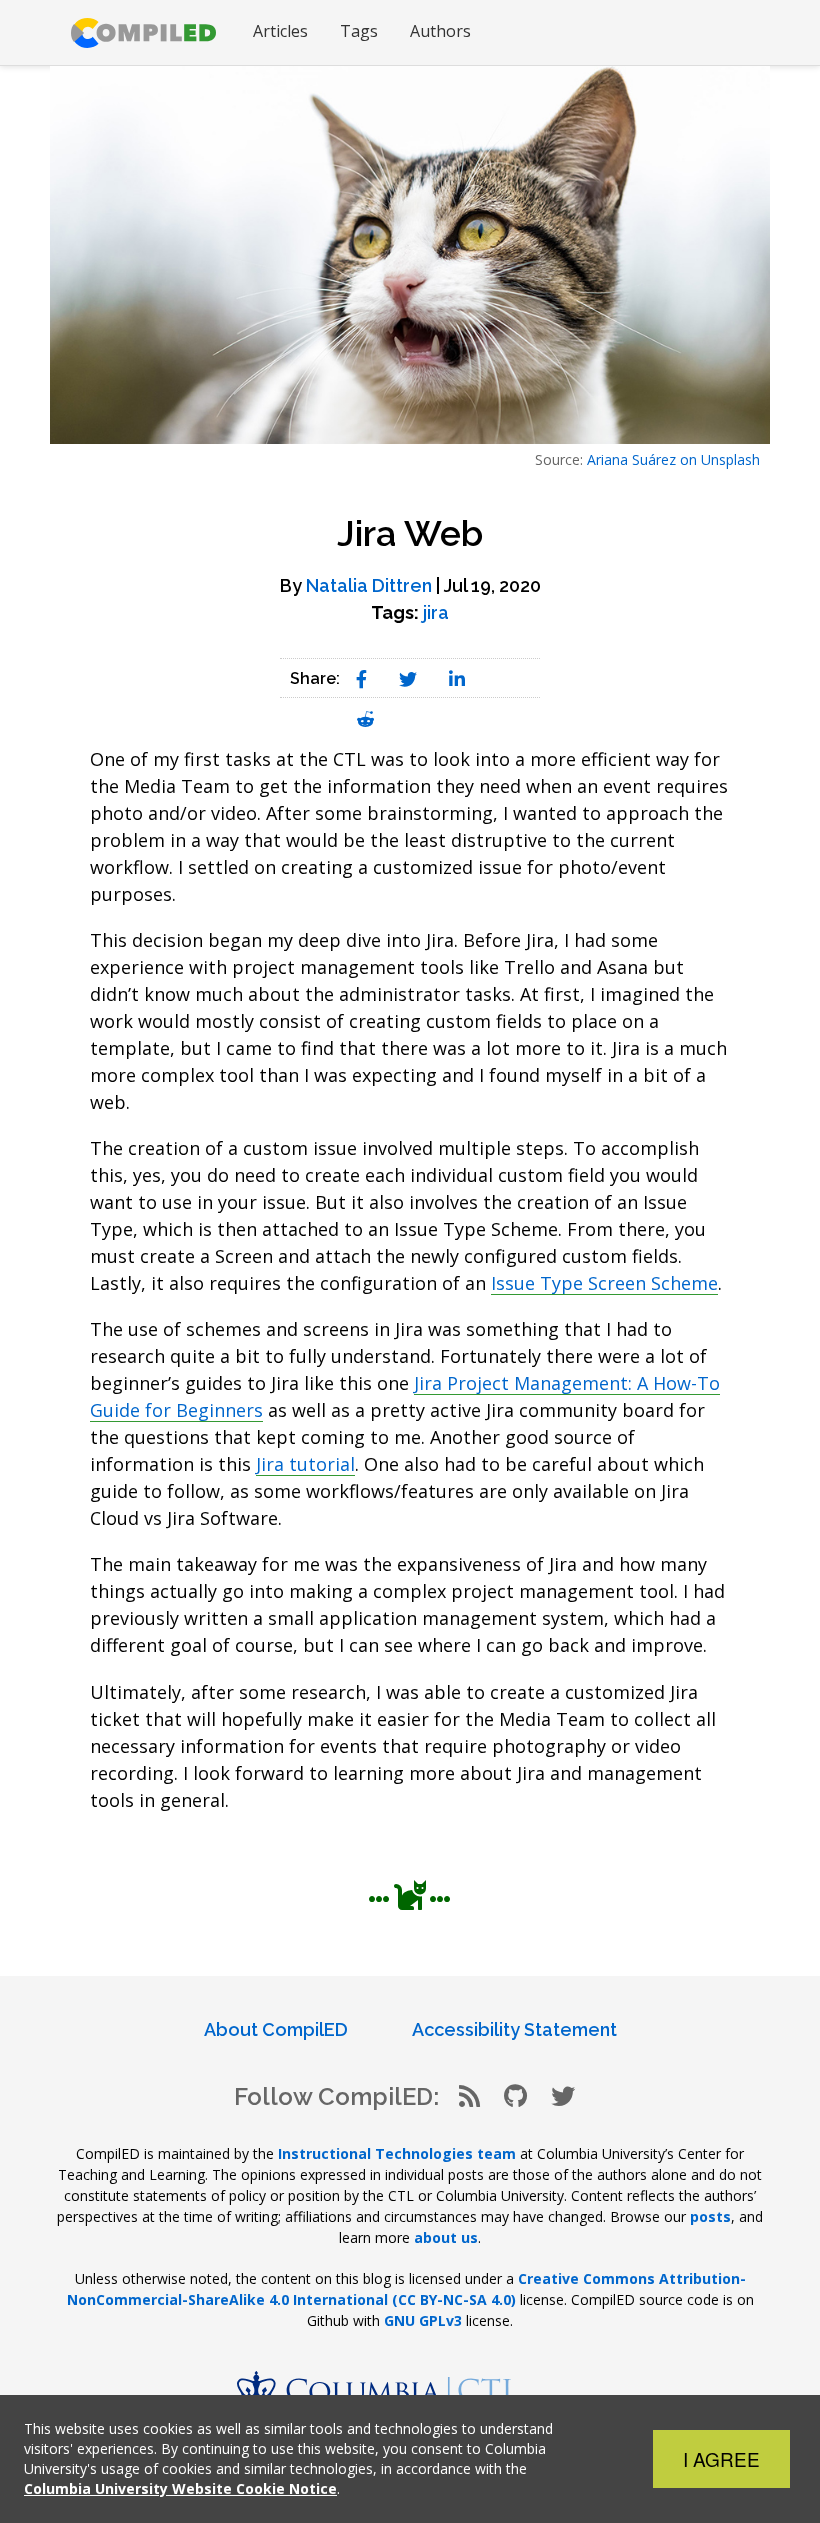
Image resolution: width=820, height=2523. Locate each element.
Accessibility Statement (514, 2029)
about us (446, 2237)
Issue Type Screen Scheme (604, 1283)
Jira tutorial (305, 1464)
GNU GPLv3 (423, 2320)
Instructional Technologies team (397, 2153)
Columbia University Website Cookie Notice (180, 2488)
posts (710, 2216)
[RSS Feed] (469, 2096)
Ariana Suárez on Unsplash (673, 459)
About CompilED (276, 2029)
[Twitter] (563, 2096)
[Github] (515, 2096)
